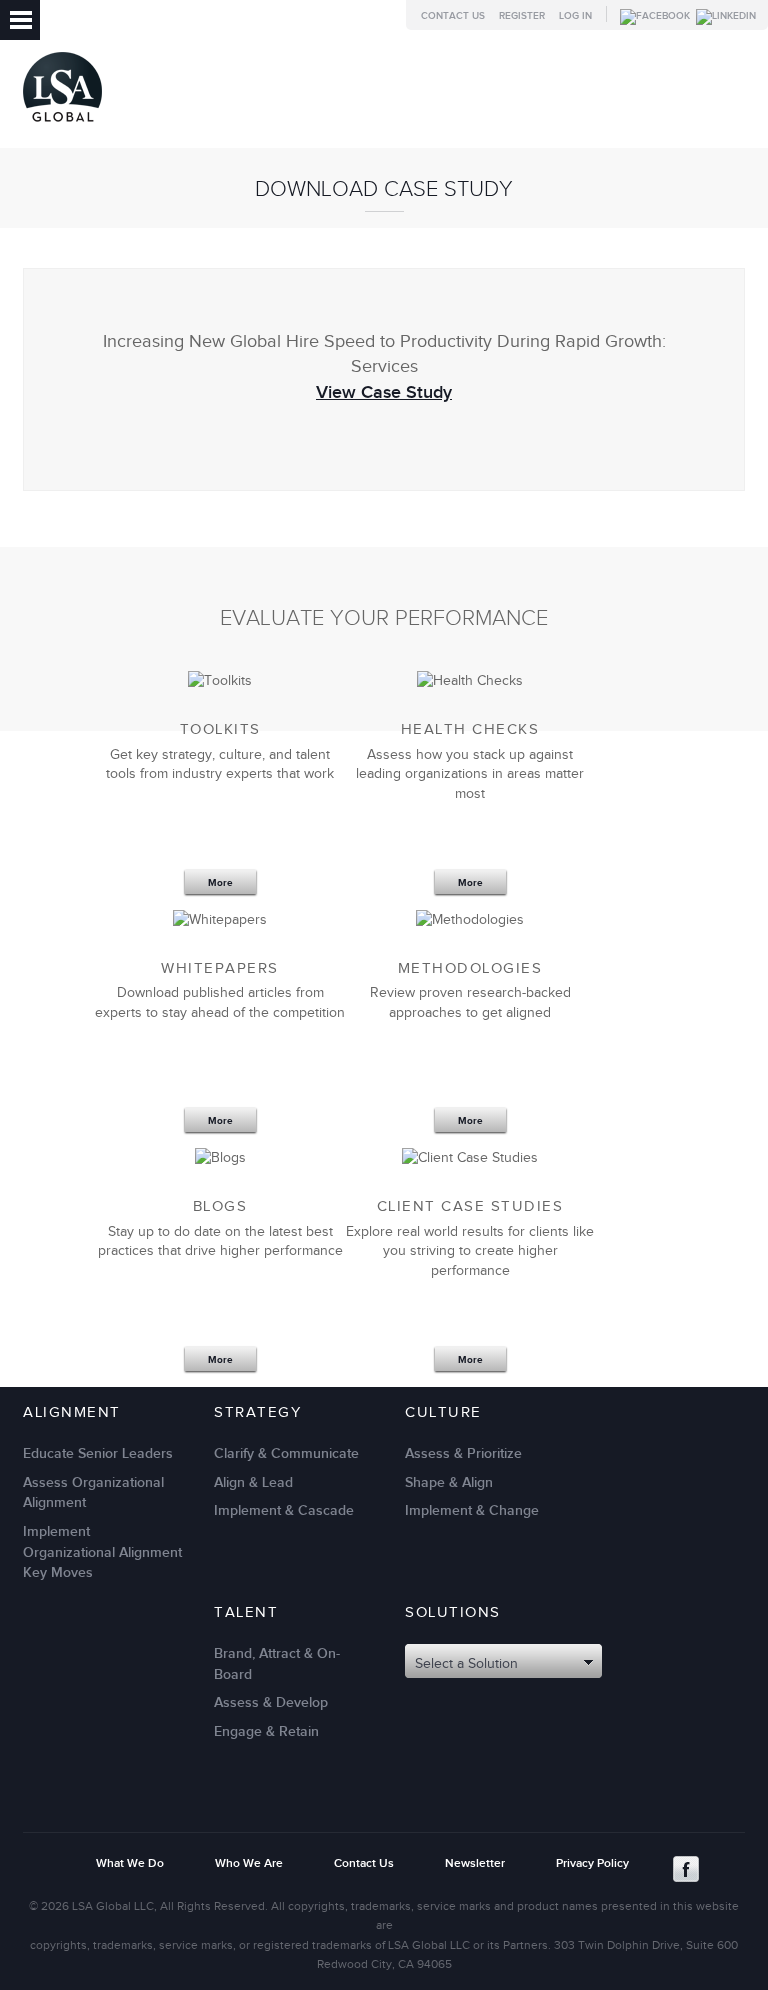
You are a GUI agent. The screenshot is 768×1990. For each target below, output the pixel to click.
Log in (575, 16)
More (220, 883)
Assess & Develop (271, 1702)
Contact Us (453, 16)
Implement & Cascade (284, 1510)
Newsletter (475, 1863)
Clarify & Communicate (286, 1453)
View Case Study (384, 392)
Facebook (686, 1869)
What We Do (130, 1863)
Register (522, 16)
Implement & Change (472, 1510)
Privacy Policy (592, 1863)
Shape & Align (449, 1482)
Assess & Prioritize (463, 1453)
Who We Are (249, 1863)
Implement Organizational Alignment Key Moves (102, 1552)
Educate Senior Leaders (98, 1453)
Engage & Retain (266, 1731)
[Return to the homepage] (62, 126)
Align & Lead (253, 1482)
